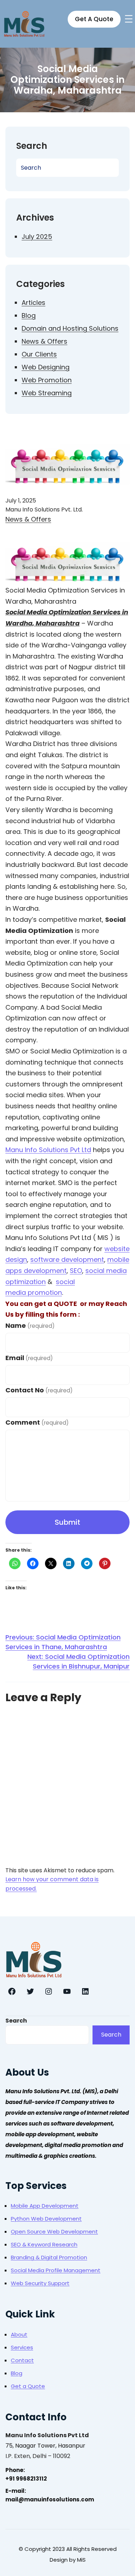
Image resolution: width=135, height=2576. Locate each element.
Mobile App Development (45, 2206)
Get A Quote (94, 19)
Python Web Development (46, 2219)
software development (67, 1259)
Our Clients (39, 354)
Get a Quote (28, 2386)
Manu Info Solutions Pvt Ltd (48, 1150)
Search (16, 2021)
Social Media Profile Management (56, 2270)
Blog (29, 315)
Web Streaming (47, 393)
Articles (33, 303)
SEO (76, 1271)
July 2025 (37, 237)
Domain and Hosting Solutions (70, 328)
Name (30, 1325)
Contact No (39, 1390)
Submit (67, 1522)
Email (29, 1358)
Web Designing (46, 367)
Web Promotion (47, 380)
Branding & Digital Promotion (49, 2257)
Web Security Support (40, 2283)
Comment (37, 1422)
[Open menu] (129, 19)
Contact (22, 2360)
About (19, 2334)
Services (22, 2347)
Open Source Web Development (54, 2231)
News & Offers (44, 341)
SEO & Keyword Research (44, 2244)
